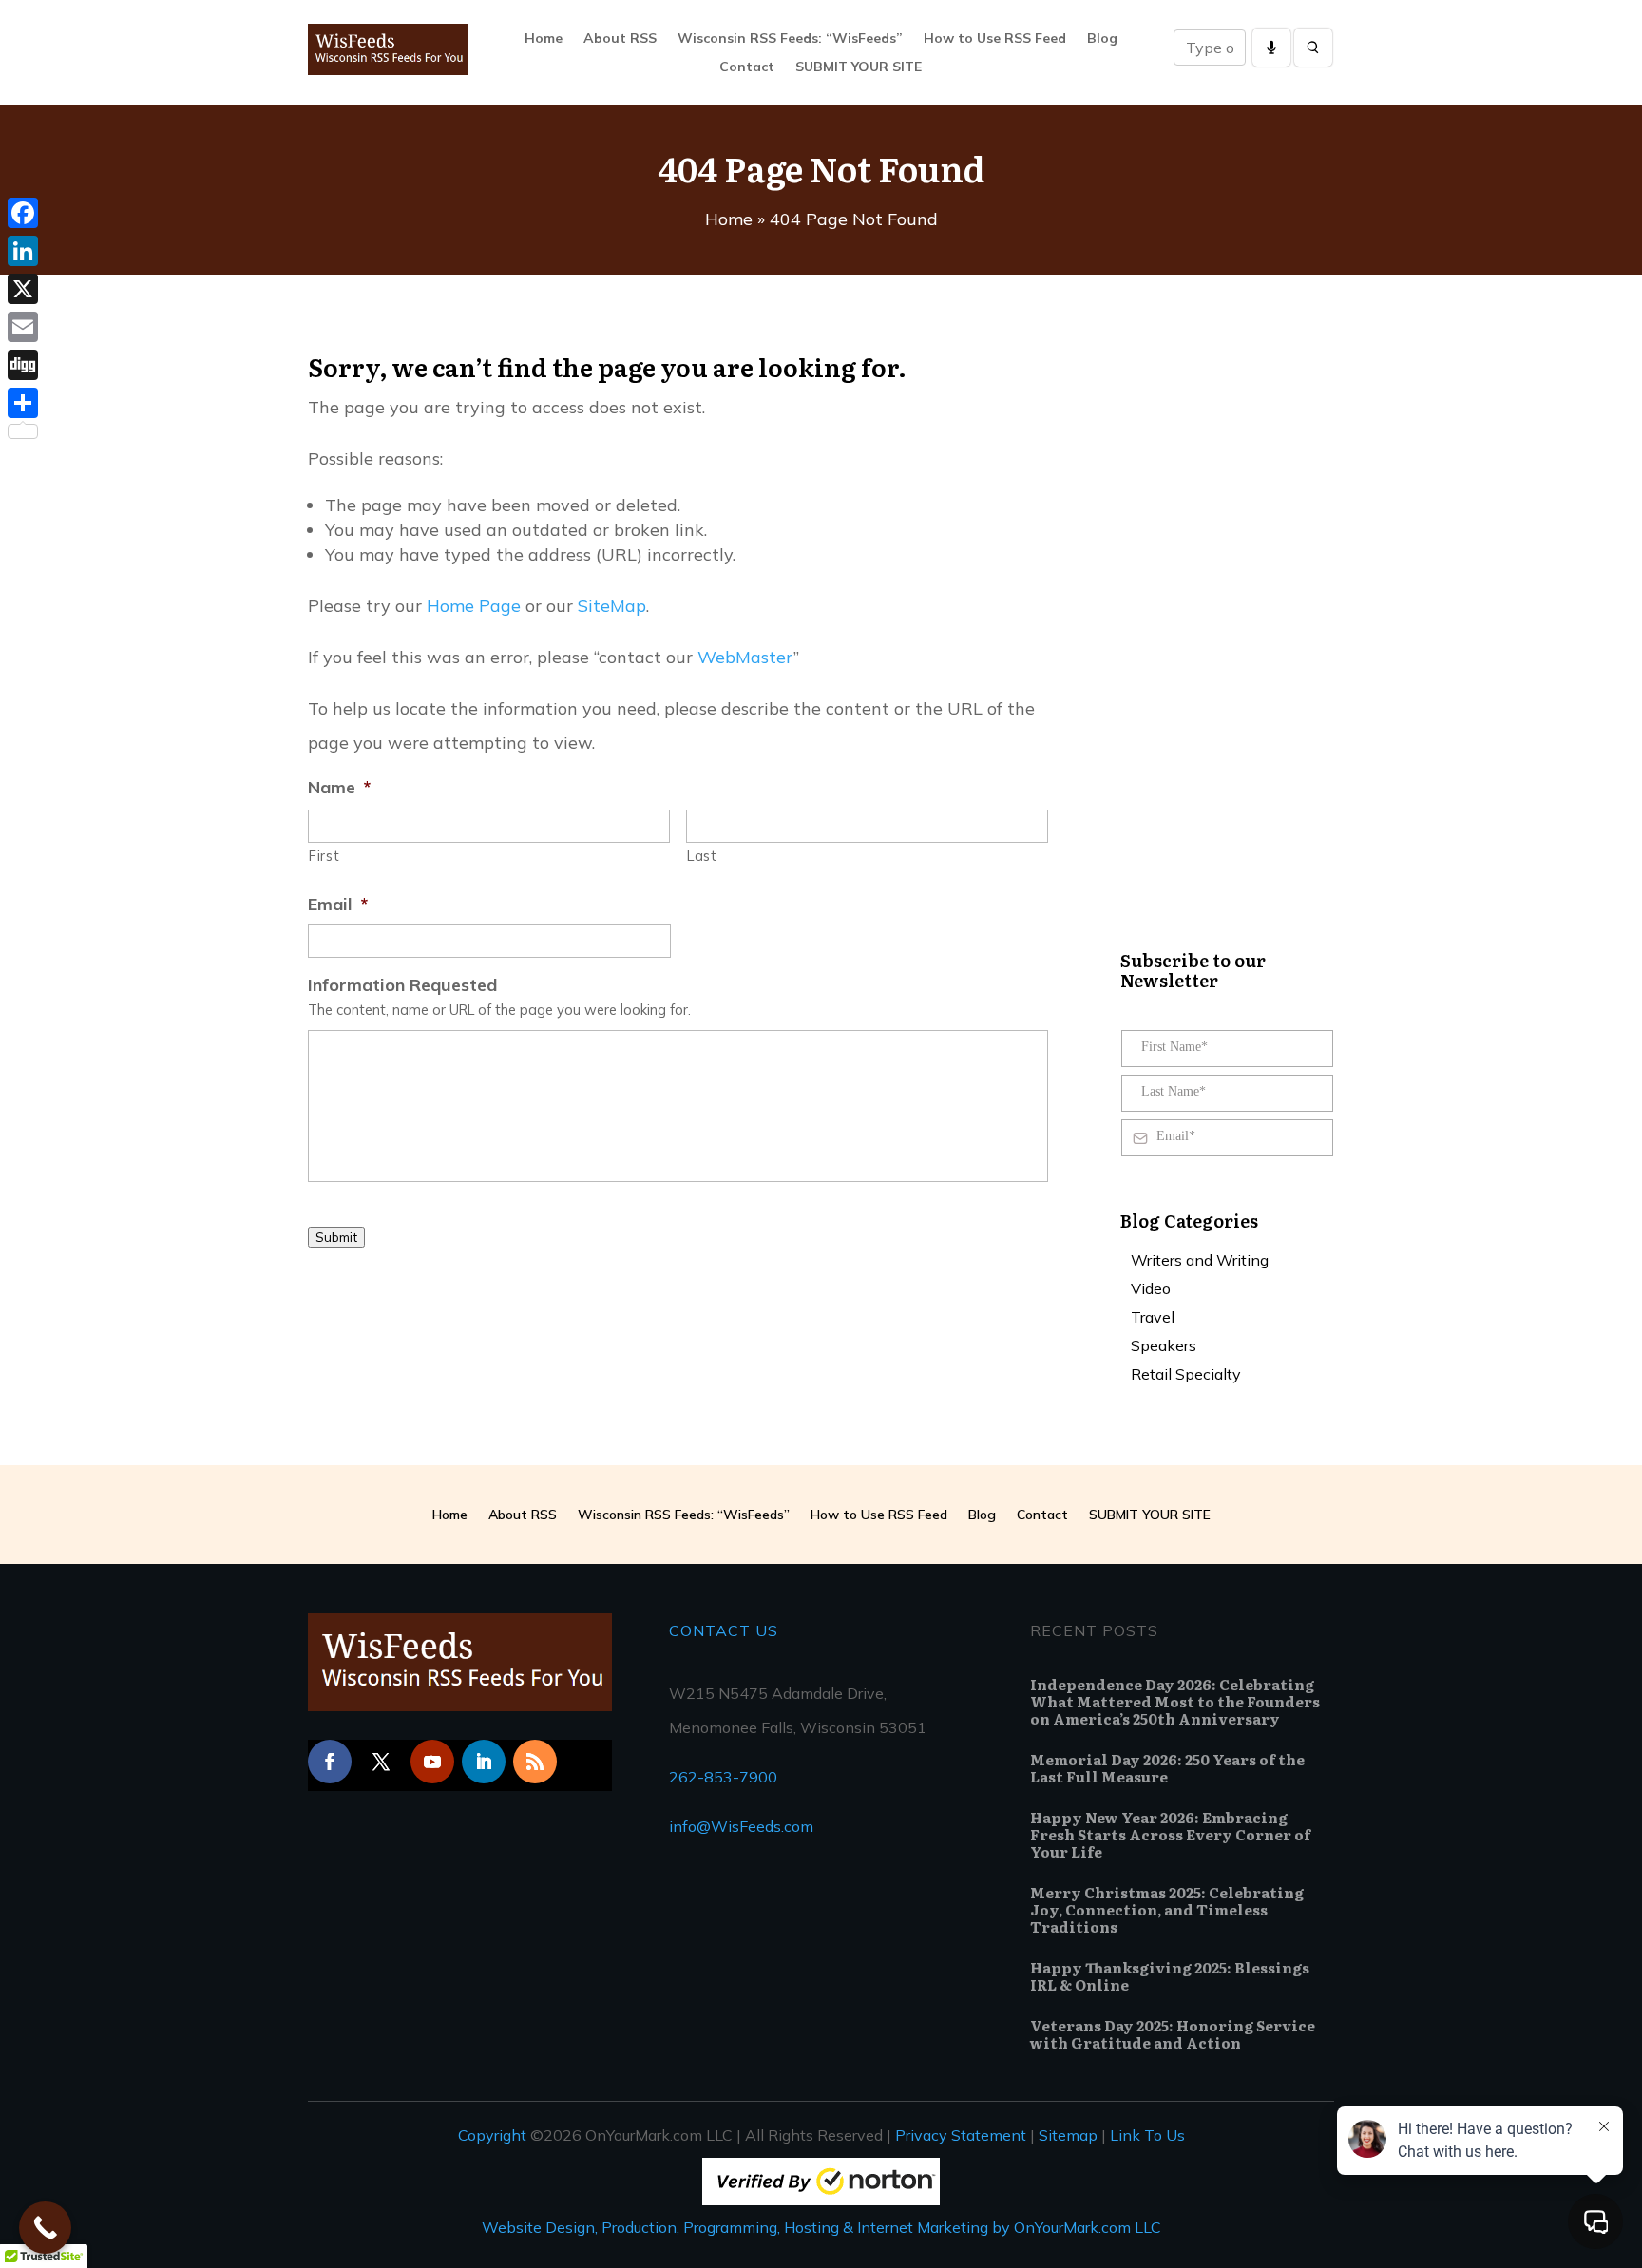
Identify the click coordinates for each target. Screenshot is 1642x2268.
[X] (23, 289)
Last (702, 856)
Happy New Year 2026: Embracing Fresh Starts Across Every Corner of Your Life (1170, 1834)
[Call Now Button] (45, 2228)
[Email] (23, 327)
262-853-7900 (723, 1777)
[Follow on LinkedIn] (484, 1762)
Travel (1153, 1318)
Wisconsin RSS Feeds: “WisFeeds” (790, 39)
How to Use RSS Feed (995, 39)
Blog (1102, 39)
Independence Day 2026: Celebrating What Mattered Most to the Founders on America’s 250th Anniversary (1175, 1701)
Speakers (1164, 1347)
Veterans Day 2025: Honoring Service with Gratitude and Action (1173, 2034)
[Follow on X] (381, 1762)
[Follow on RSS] (535, 1762)
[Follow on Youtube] (432, 1762)
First (324, 856)
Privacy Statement (961, 2135)
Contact (747, 67)
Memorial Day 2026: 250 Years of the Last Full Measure (1167, 1768)
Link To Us (1147, 2135)
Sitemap (1068, 2135)
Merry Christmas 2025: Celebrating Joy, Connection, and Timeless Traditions (1167, 1909)
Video (1151, 1290)
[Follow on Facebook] (330, 1762)
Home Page (474, 606)
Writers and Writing (1200, 1261)
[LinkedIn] (23, 251)
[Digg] (23, 365)
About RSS (620, 39)
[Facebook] (23, 213)
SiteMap (612, 606)
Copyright (492, 2135)
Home (544, 39)
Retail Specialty (1186, 1375)
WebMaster (745, 657)
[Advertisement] (654, 1334)
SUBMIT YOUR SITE (859, 67)
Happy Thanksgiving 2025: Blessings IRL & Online (1170, 1976)
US (764, 1630)
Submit (336, 1237)
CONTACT (710, 1630)
